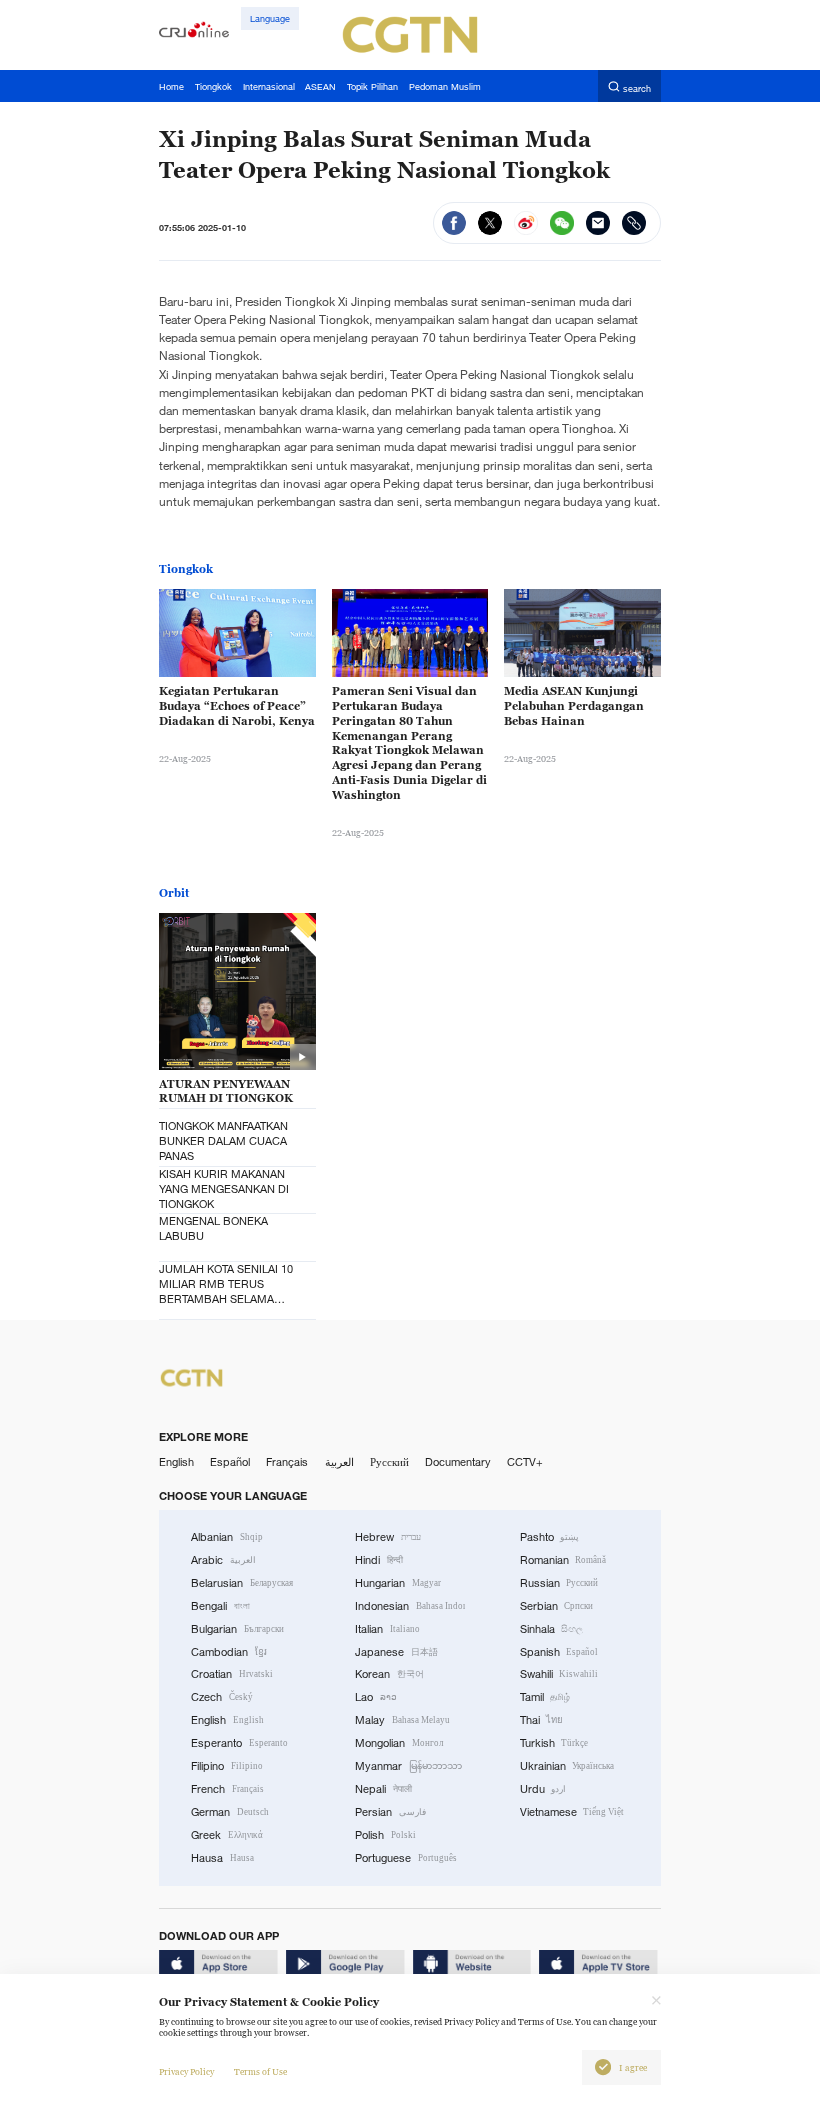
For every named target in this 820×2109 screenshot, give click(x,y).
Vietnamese (572, 1812)
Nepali (383, 1789)
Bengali (220, 1606)
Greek (227, 1835)
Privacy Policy (186, 2072)
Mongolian (399, 1743)
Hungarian (398, 1583)
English (176, 1462)
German (230, 1812)
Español (230, 1462)
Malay (402, 1720)
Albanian (227, 1537)
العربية (339, 1462)
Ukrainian (567, 1766)
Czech (222, 1697)
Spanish (559, 1652)
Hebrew (388, 1537)
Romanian (563, 1560)
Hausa (222, 1858)
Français (287, 1462)
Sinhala (552, 1629)
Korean (389, 1674)
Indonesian (410, 1606)
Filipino (227, 1766)
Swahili (559, 1674)
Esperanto (239, 1743)
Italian (387, 1629)
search (637, 87)
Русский (389, 1462)
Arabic (223, 1560)
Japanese (396, 1652)
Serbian (557, 1606)
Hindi (379, 1560)
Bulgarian (237, 1629)
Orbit (174, 893)
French (227, 1789)
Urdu (543, 1789)
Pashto (550, 1537)
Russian (559, 1583)
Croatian (232, 1674)
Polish (385, 1835)
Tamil (545, 1697)
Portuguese (406, 1858)
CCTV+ (525, 1462)
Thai (542, 1720)
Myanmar (408, 1766)
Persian (390, 1812)
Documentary (458, 1462)
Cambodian (229, 1652)
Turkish (554, 1743)
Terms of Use (260, 2072)
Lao (376, 1697)
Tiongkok (186, 569)
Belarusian (242, 1583)
